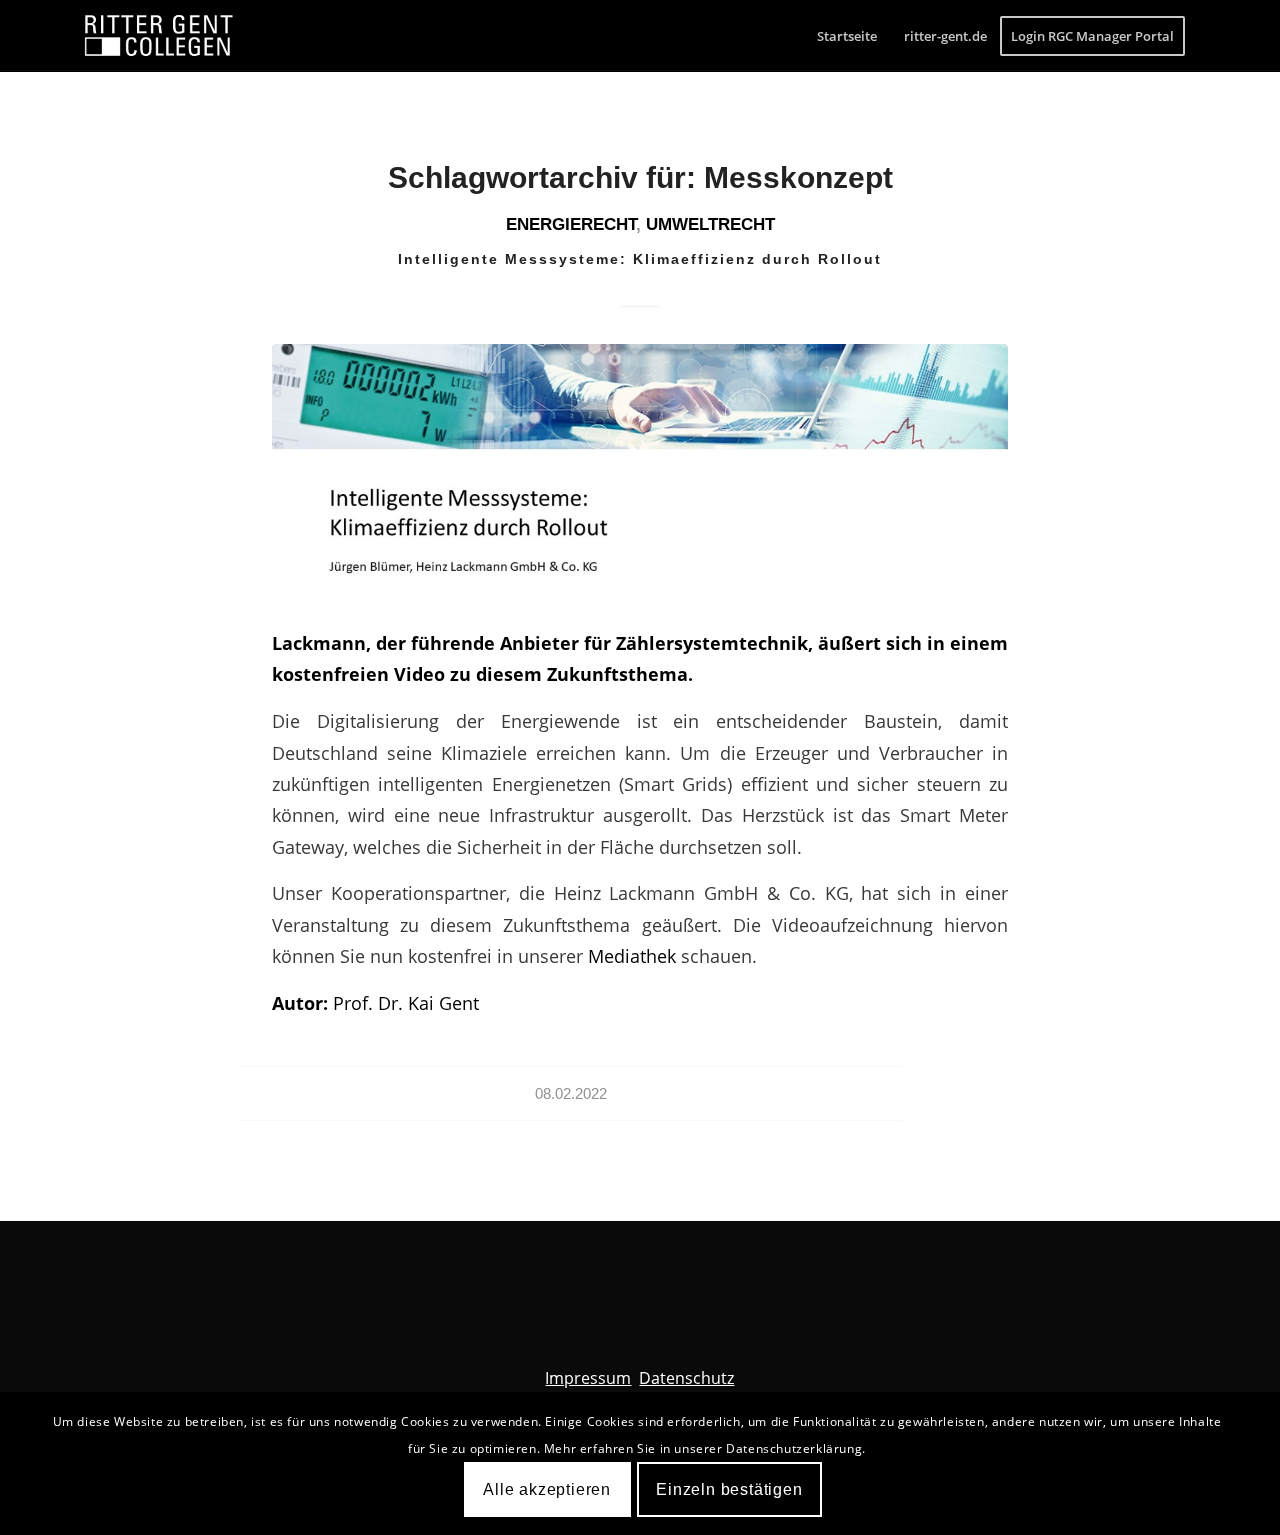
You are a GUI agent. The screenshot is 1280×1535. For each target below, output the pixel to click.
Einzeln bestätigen (729, 1489)
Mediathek (634, 955)
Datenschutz (686, 1378)
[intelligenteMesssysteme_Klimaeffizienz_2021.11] (640, 472)
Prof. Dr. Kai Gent (406, 1002)
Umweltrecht (710, 224)
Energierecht (571, 224)
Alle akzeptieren (547, 1489)
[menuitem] (847, 36)
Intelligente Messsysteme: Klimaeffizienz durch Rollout (640, 259)
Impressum (588, 1378)
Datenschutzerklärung (794, 1448)
